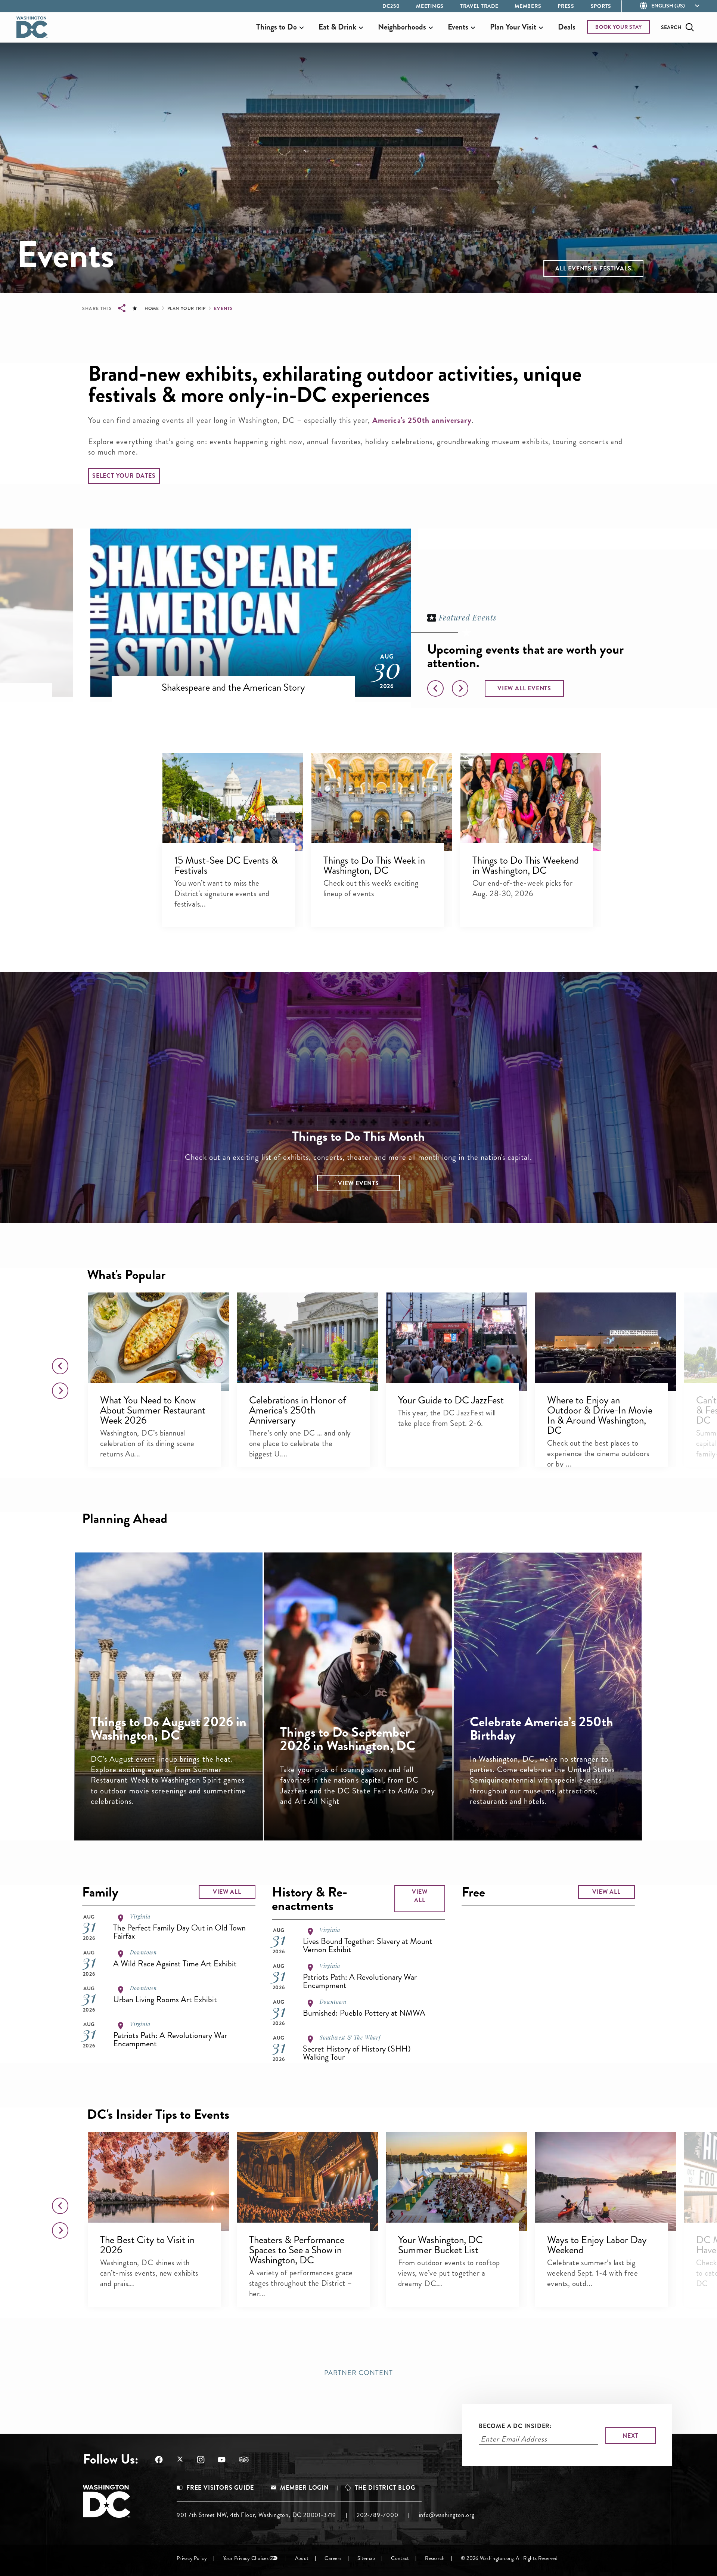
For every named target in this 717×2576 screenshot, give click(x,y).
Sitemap (366, 2558)
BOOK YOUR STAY (619, 27)
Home (152, 309)
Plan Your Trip (187, 309)
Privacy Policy (192, 2558)
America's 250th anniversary (422, 420)
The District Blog (385, 2488)
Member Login (304, 2488)
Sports (601, 6)
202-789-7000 (378, 2515)
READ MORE (179, 1806)
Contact (400, 2558)
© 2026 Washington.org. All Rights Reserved (509, 2558)
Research (435, 2558)
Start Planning (558, 1806)
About (302, 2558)
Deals (567, 27)
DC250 (391, 6)
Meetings (430, 6)
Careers (333, 2558)
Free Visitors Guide (220, 2488)
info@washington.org (447, 2515)
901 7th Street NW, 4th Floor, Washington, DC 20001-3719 (256, 2515)
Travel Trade (479, 6)
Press (566, 6)
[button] (593, 268)
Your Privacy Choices (246, 2558)
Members (528, 6)
